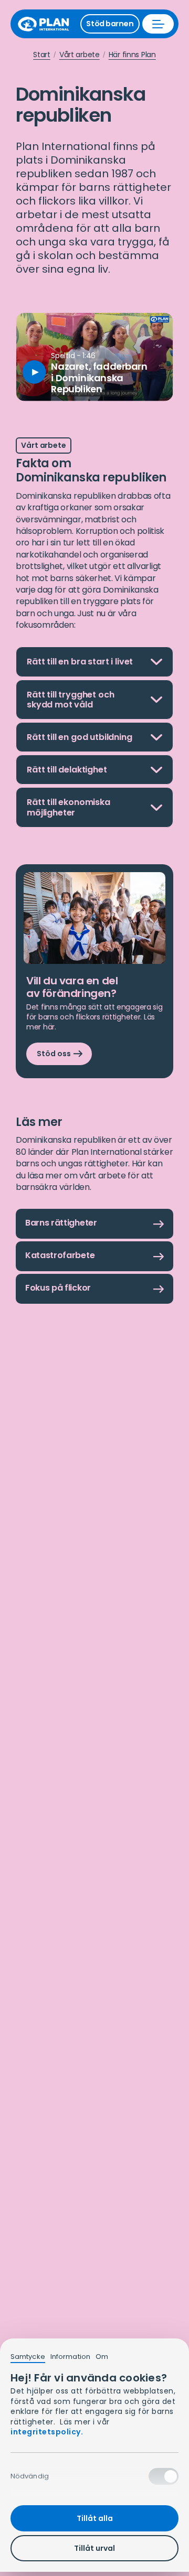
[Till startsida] (47, 24)
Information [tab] (70, 2357)
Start (42, 55)
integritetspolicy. (47, 2432)
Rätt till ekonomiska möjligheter (69, 811)
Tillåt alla (95, 2518)
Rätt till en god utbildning (80, 741)
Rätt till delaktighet (67, 774)
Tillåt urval (94, 2548)
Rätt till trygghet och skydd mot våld (70, 704)
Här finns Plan (132, 55)
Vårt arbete (80, 55)
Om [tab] (102, 2357)
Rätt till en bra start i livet (80, 666)
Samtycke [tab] (28, 2357)
